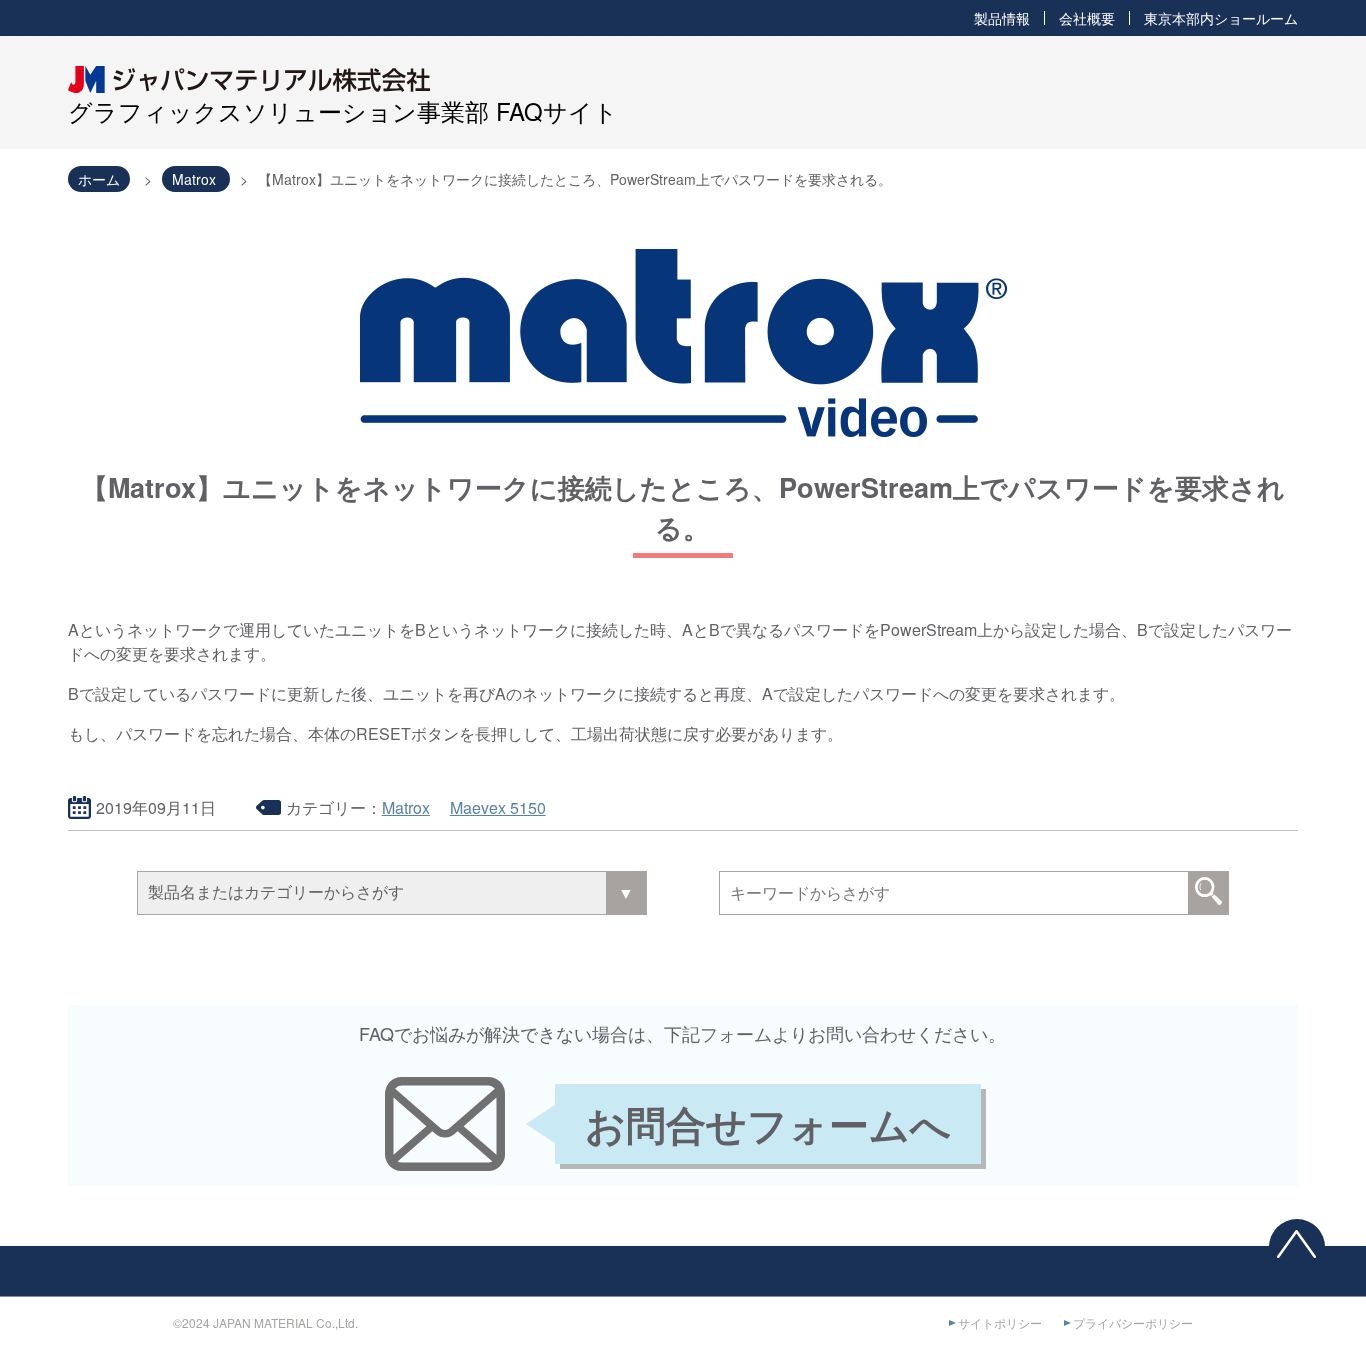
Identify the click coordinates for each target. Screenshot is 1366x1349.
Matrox (406, 807)
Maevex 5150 (498, 807)
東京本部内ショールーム (1221, 18)
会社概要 (1087, 18)
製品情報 (1002, 18)
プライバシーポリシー (1133, 1322)
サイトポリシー (1000, 1322)
